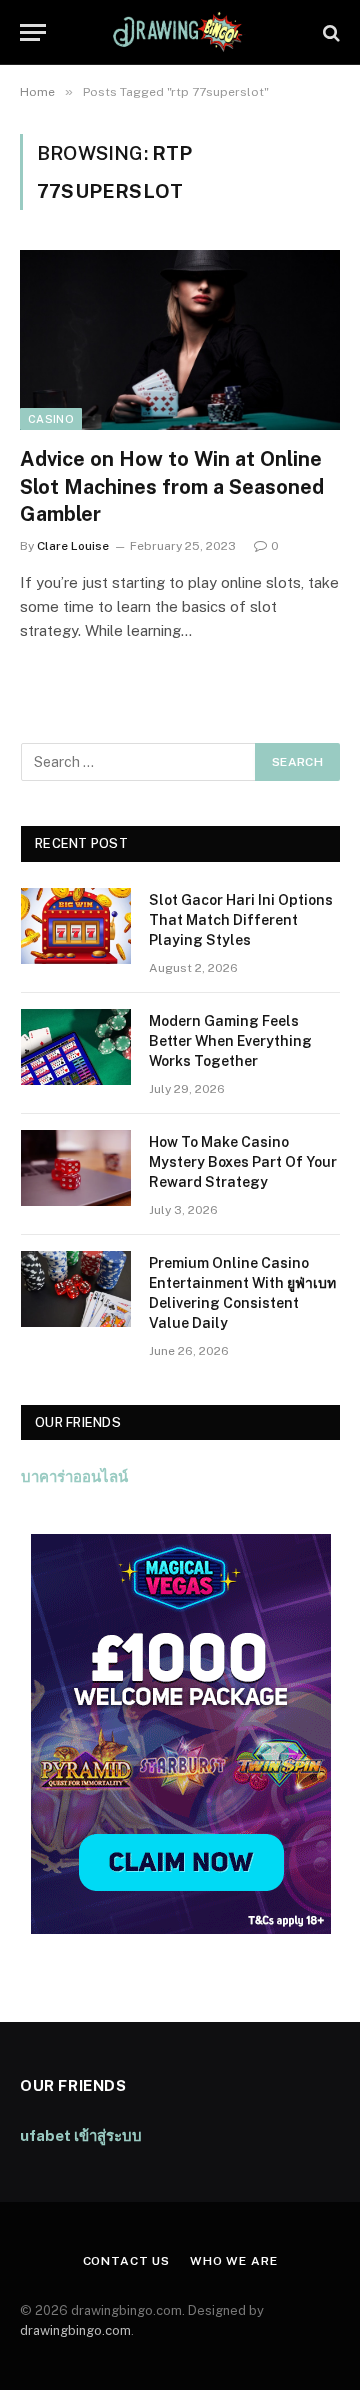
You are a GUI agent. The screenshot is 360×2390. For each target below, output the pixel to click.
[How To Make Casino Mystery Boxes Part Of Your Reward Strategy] (76, 1168)
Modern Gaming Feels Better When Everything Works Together (230, 1041)
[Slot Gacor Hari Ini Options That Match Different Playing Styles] (76, 926)
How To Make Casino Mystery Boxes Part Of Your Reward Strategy (243, 1162)
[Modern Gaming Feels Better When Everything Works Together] (76, 1047)
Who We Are (233, 2261)
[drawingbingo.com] (180, 32)
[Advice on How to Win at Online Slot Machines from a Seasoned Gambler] (180, 340)
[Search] (329, 32)
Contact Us (126, 2261)
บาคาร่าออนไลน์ (74, 1476)
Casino (51, 419)
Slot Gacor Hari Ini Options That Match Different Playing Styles (241, 920)
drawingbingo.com (75, 2330)
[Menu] (33, 32)
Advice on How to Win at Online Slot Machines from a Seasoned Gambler (172, 486)
